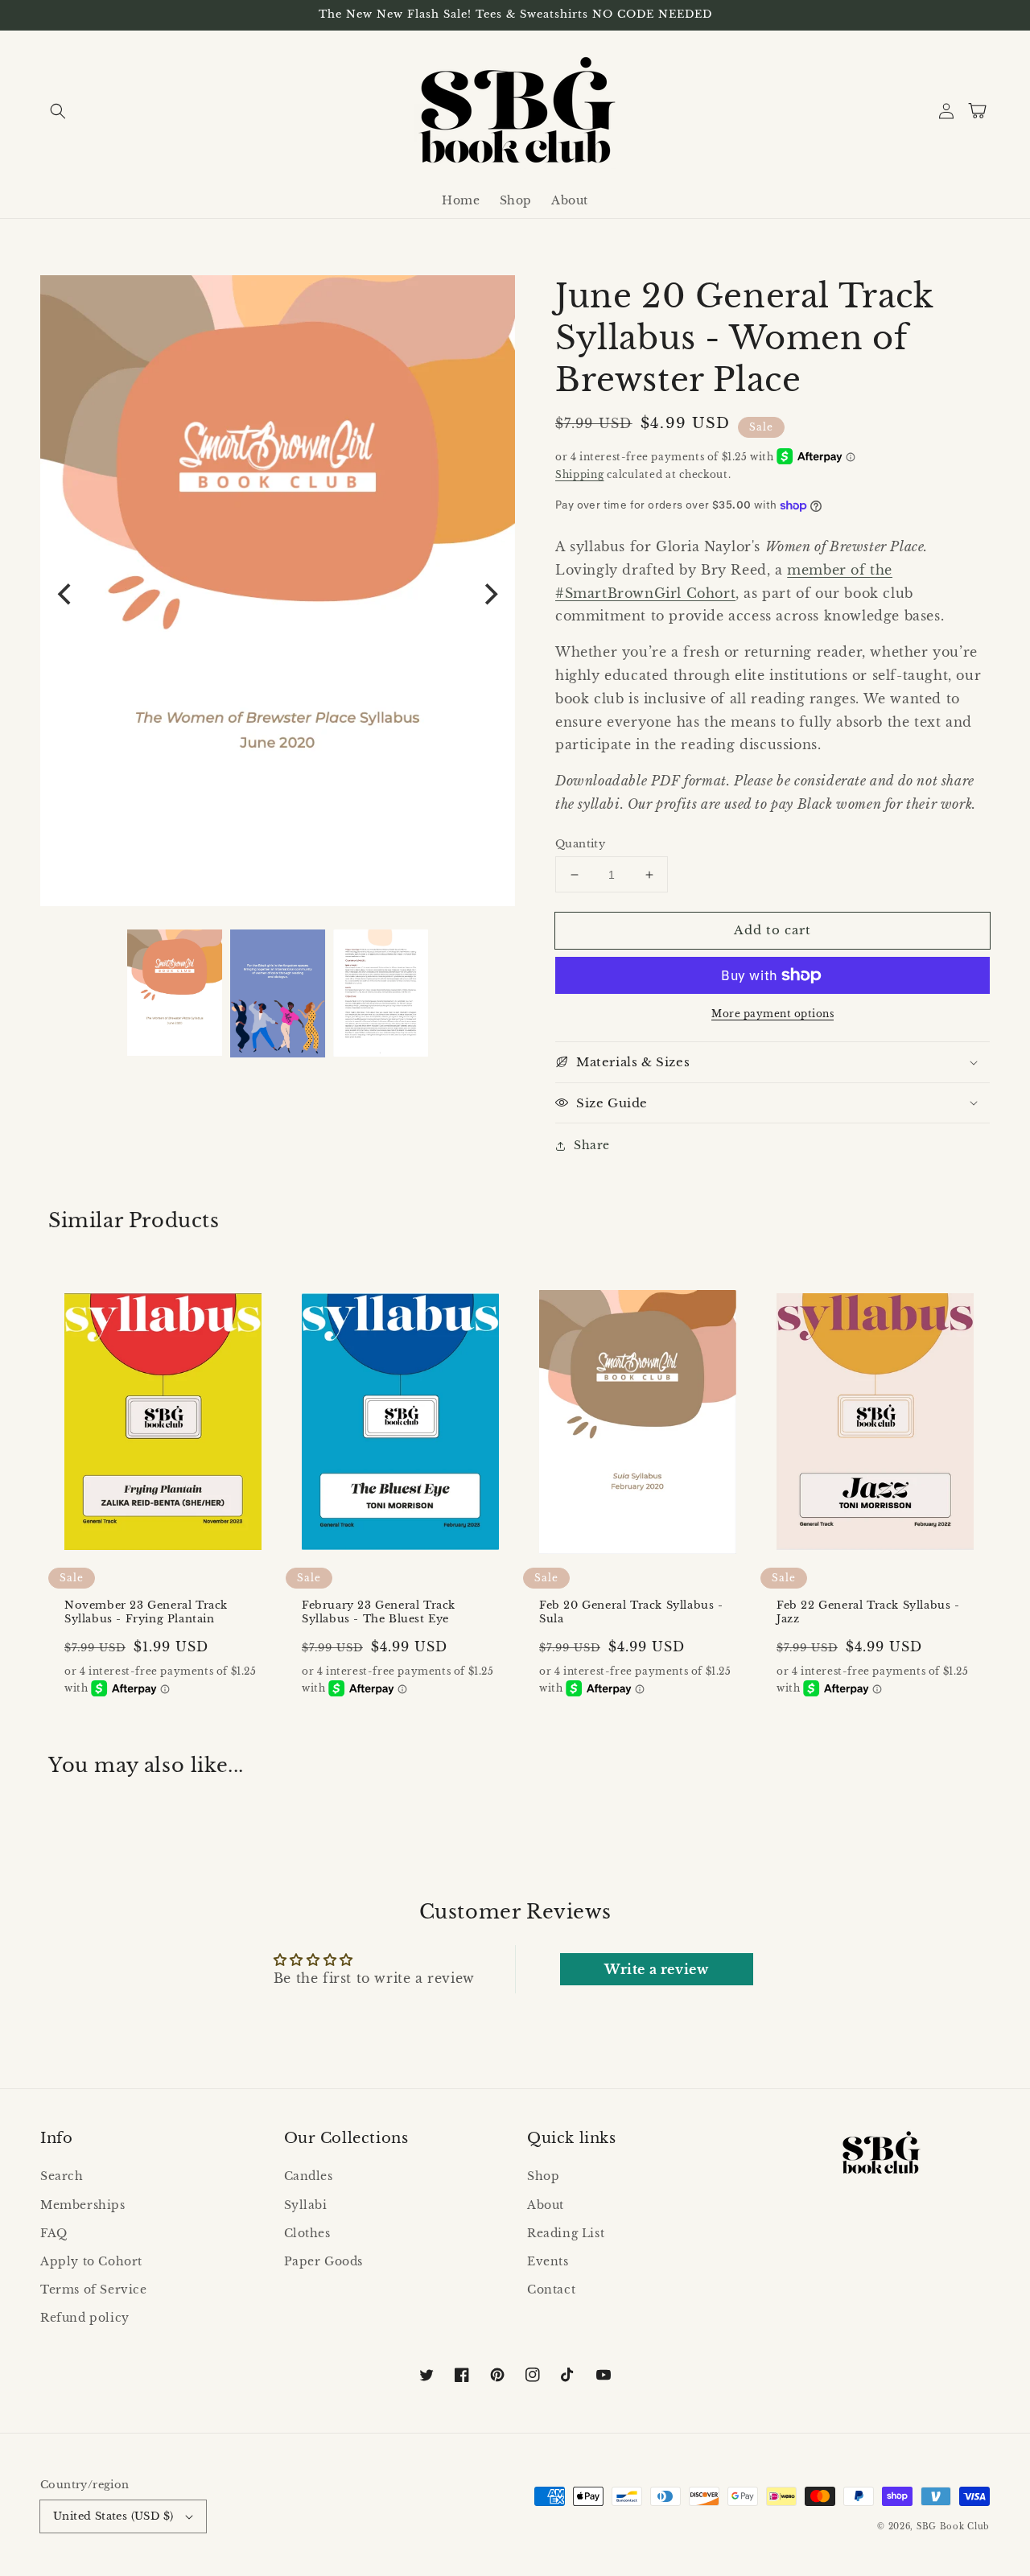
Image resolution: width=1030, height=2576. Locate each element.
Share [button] (592, 1145)
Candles (309, 2176)
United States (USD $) (113, 2516)
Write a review (656, 1969)
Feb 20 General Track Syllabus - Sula (631, 1612)
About (546, 2205)
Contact (551, 2290)
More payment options (772, 1014)
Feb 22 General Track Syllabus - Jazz (868, 1612)
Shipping (580, 474)
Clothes (307, 2233)
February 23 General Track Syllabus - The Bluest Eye (379, 1612)
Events (548, 2261)
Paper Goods (324, 2261)
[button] (58, 111)
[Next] (489, 594)
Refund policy (85, 2318)
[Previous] (66, 594)
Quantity (580, 844)
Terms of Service (94, 2290)
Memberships (83, 2205)
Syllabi (306, 2205)
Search (62, 2176)
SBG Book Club (953, 2527)
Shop (543, 2176)
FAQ (54, 2233)
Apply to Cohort (91, 2261)
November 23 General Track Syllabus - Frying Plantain (146, 1612)
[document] (278, 595)
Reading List (566, 2233)
